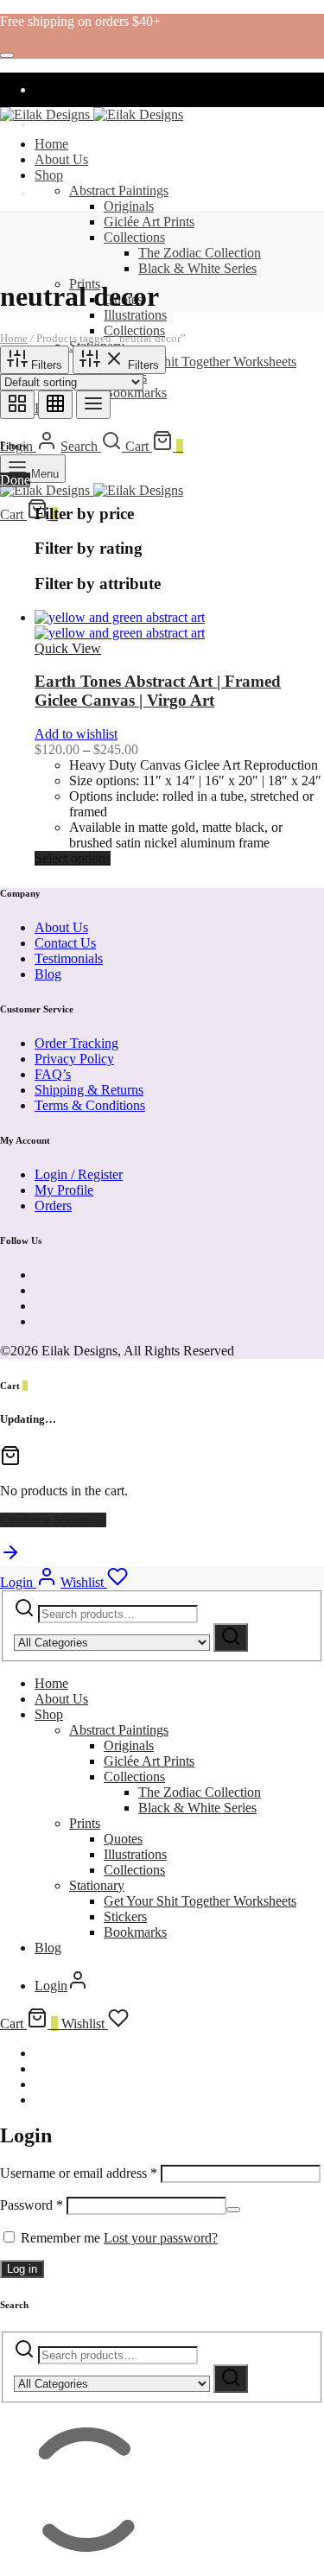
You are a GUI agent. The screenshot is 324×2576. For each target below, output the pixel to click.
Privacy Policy (74, 1059)
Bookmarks (135, 393)
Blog (48, 974)
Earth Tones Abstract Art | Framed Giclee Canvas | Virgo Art (158, 691)
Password (32, 2205)
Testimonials (69, 958)
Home (51, 144)
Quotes (123, 1839)
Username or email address (79, 2173)
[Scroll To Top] (10, 1558)
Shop (49, 175)
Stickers (125, 1916)
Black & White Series (197, 268)
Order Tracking (76, 1043)
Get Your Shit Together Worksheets (200, 362)
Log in (22, 2269)
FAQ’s (53, 1074)
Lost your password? (161, 2238)
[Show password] (233, 2210)
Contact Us (65, 943)
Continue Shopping (53, 1520)
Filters (45, 365)
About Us (61, 159)
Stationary (97, 1885)
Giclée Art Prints (149, 222)
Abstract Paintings (119, 190)
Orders (53, 1206)
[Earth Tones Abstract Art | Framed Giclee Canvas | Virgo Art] (120, 625)
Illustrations (135, 315)
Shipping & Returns (89, 1090)
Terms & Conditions (90, 1105)
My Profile (64, 1190)
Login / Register (79, 1174)
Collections (134, 237)
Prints (85, 1823)
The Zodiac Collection (200, 253)
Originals (129, 206)
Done (15, 480)
